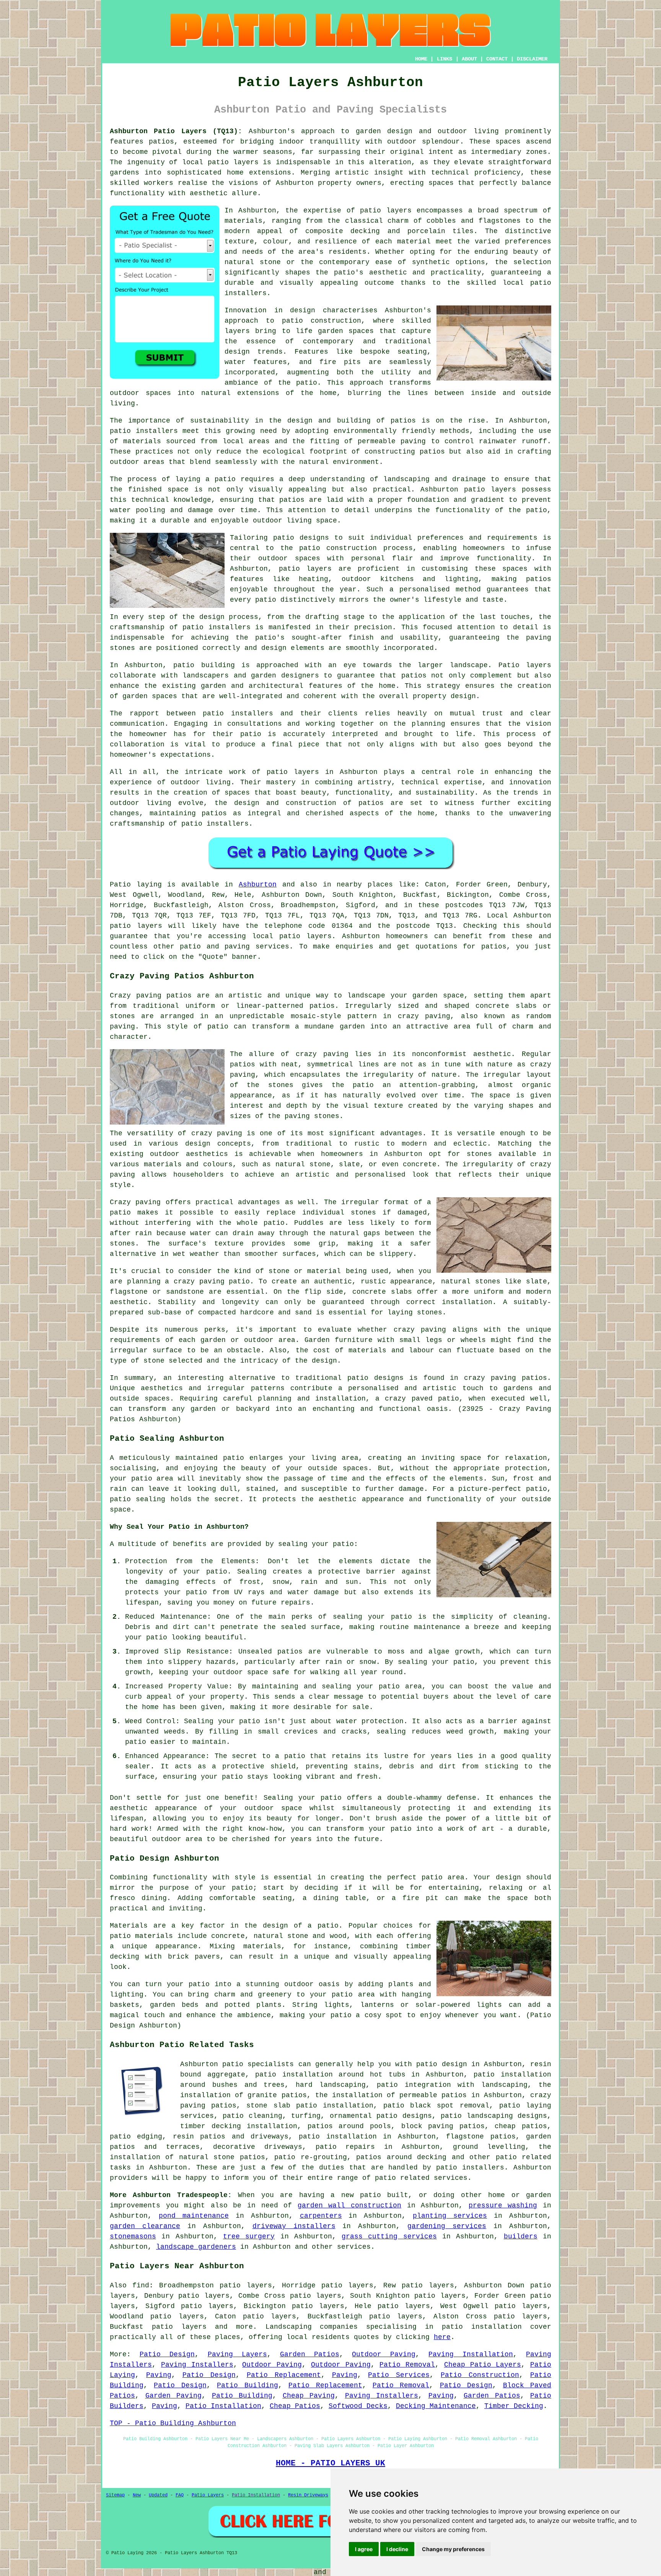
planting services (450, 2216)
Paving (159, 2375)
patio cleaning (252, 2116)
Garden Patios (310, 2354)
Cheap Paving (309, 2396)
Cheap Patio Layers (483, 2365)
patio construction (322, 321)
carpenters (321, 2216)
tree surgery (249, 2236)
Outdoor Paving (384, 2354)
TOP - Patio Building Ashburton (173, 2423)
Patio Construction (480, 2375)
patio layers (233, 162)
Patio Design (167, 2354)
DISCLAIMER (532, 59)
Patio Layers (208, 2495)
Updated (158, 2495)
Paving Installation (471, 2354)
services (354, 2247)
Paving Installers (197, 2365)
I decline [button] (397, 2549)
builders (521, 2236)
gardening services (447, 2226)
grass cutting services (389, 2236)
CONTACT (497, 59)
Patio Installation (223, 2406)
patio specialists (258, 2064)
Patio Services (399, 2375)
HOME (421, 59)
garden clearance (145, 2226)
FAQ (180, 2495)
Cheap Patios (295, 2406)
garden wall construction (349, 2205)
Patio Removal (407, 2365)
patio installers (470, 2168)
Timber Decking (514, 2406)
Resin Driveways (308, 2495)
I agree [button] (364, 2549)
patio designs (375, 1378)
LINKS (444, 59)
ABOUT (469, 59)
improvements (135, 2205)
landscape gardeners (196, 2247)
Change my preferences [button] (453, 2549)
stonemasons (133, 2236)
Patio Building (247, 2385)
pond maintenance (194, 2216)
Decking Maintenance (436, 2406)
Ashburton (258, 885)
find (141, 2285)
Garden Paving (174, 2396)
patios (371, 803)
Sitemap (115, 2495)
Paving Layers (237, 2354)
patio (225, 479)
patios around (384, 2157)
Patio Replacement (284, 2375)
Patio (120, 885)
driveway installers (294, 2226)
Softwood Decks (358, 2406)
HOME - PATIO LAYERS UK (330, 2463)
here (442, 2337)
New (137, 2495)
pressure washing (503, 2205)
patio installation (482, 2327)
